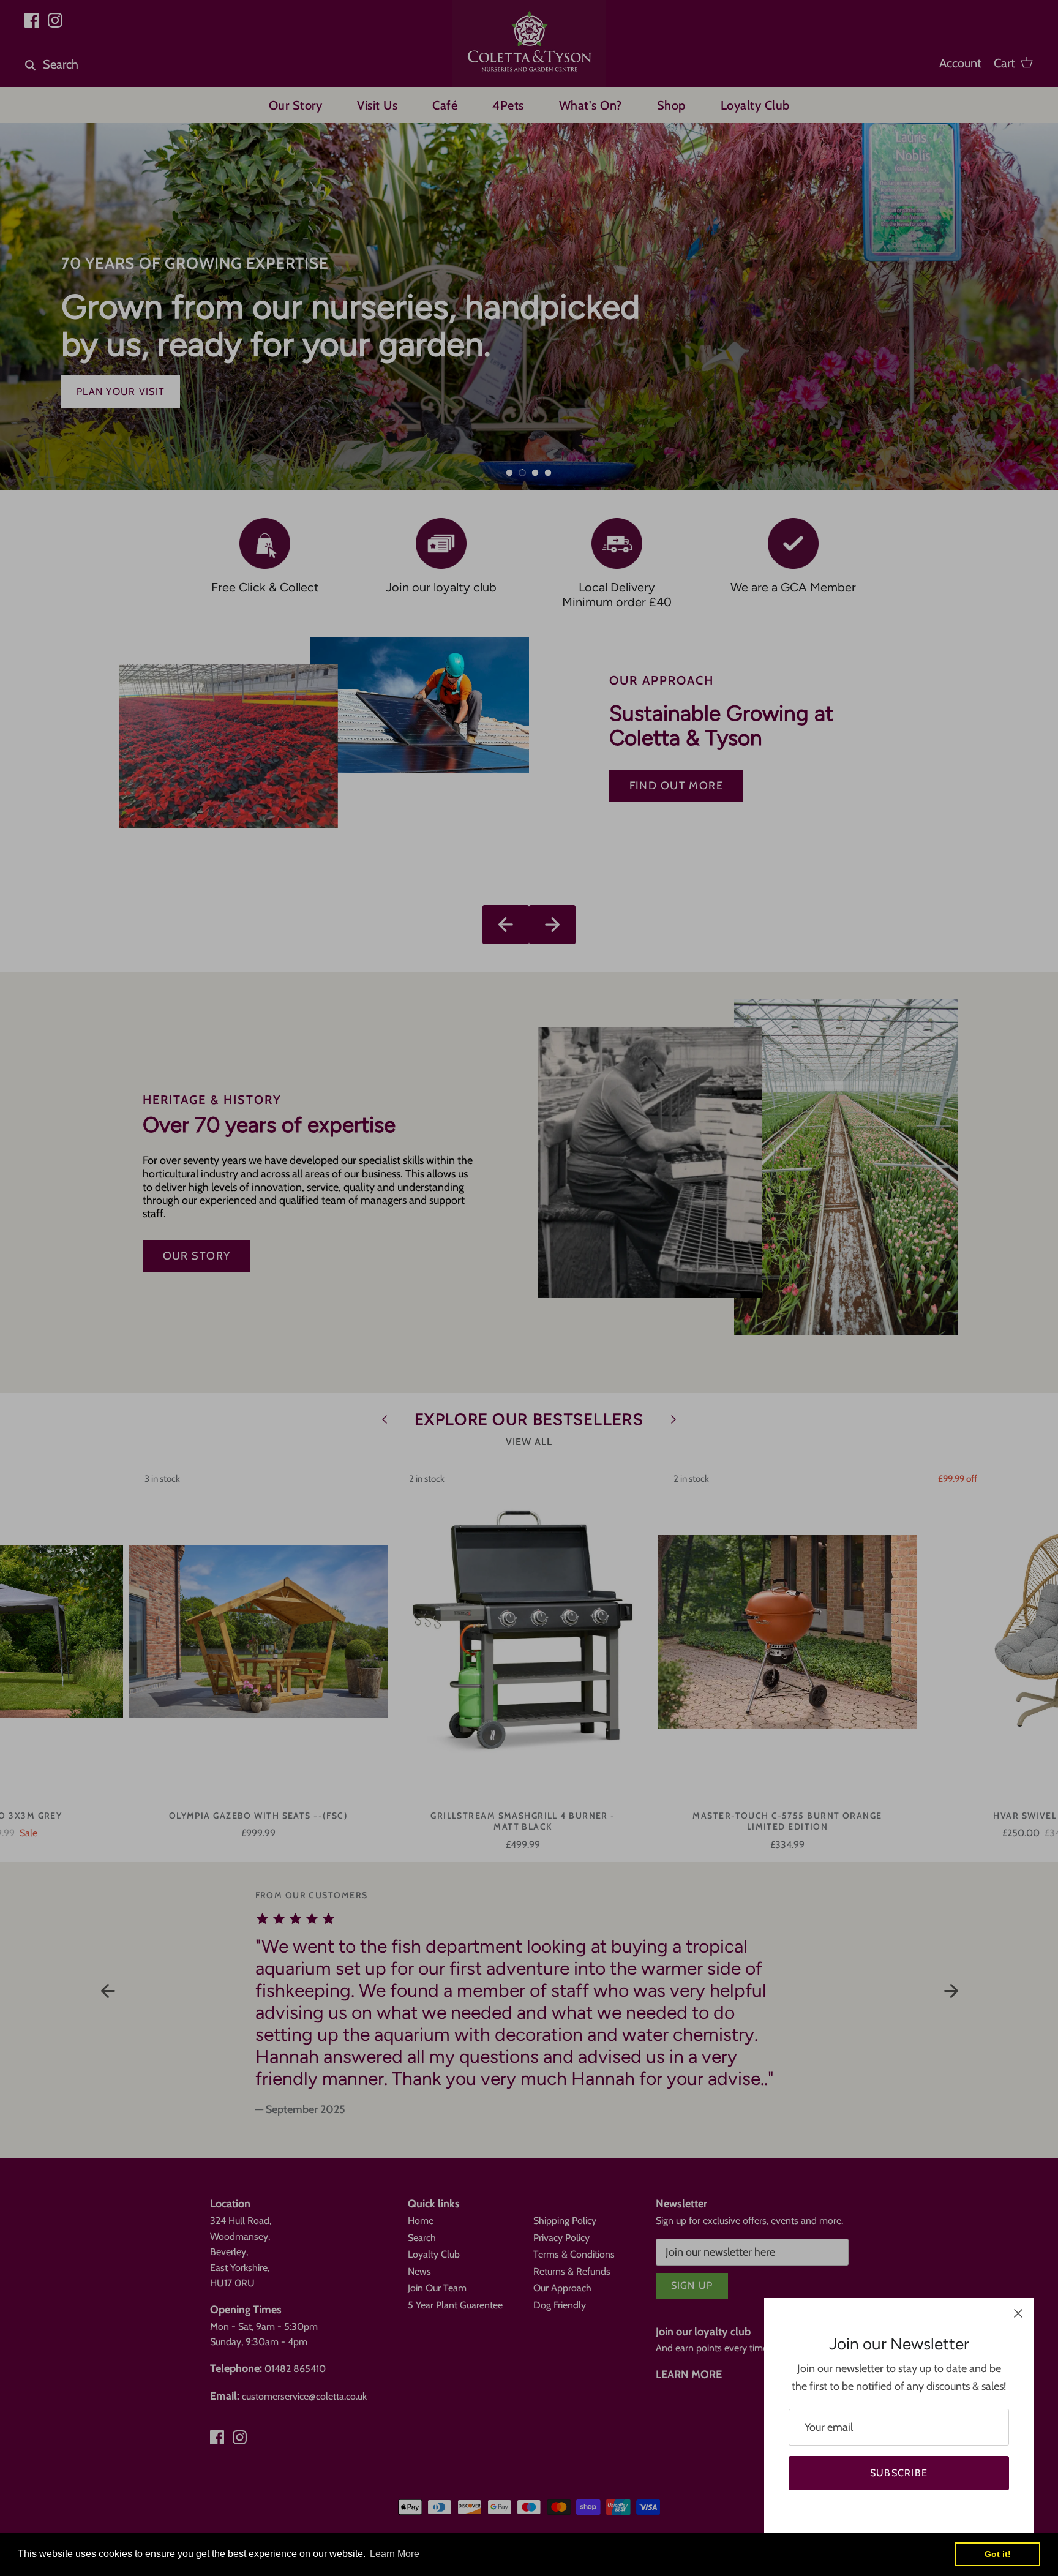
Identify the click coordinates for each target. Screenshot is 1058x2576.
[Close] (1018, 2313)
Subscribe (899, 2473)
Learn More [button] (395, 2554)
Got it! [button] (998, 2554)
